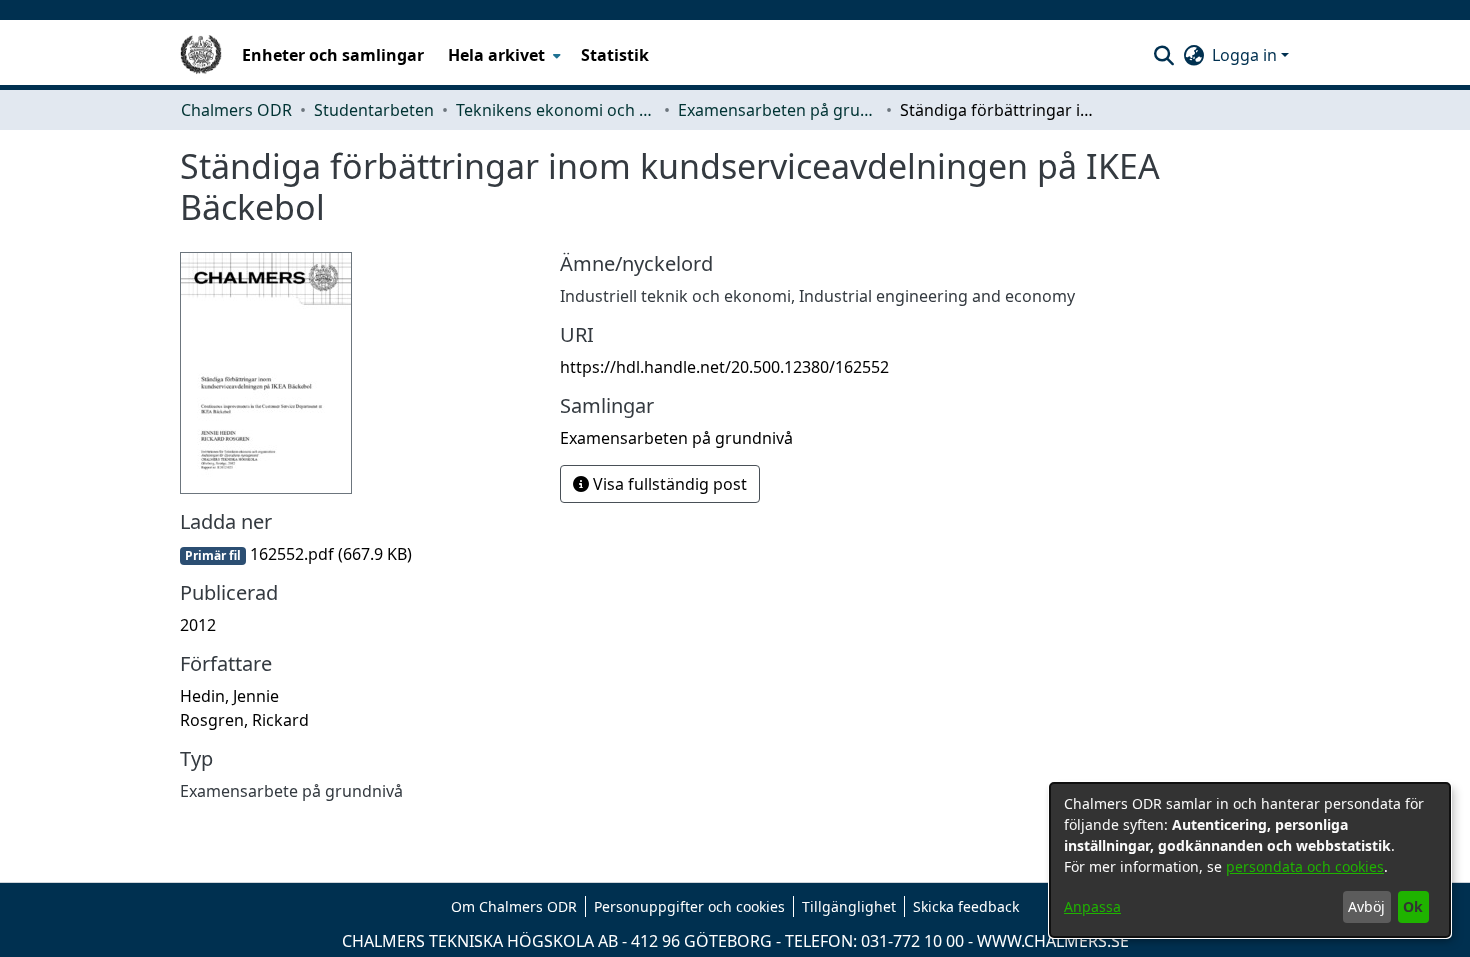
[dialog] (1250, 860)
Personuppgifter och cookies (689, 906)
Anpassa (1092, 906)
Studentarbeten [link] (374, 110)
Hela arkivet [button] (496, 55)
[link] (296, 554)
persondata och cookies (1305, 866)
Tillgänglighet (849, 906)
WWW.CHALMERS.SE (1053, 941)
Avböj (1366, 906)
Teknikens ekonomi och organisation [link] (556, 110)
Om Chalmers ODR (514, 906)
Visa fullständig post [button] (668, 484)
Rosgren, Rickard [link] (244, 720)
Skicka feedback (966, 906)
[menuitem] (502, 55)
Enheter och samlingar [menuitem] (333, 55)
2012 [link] (198, 625)
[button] (1163, 55)
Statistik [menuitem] (615, 55)
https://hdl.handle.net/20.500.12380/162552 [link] (724, 367)
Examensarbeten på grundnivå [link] (778, 110)
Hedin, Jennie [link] (229, 696)
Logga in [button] (1246, 55)
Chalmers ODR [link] (236, 110)
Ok (1413, 906)
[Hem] (201, 55)
